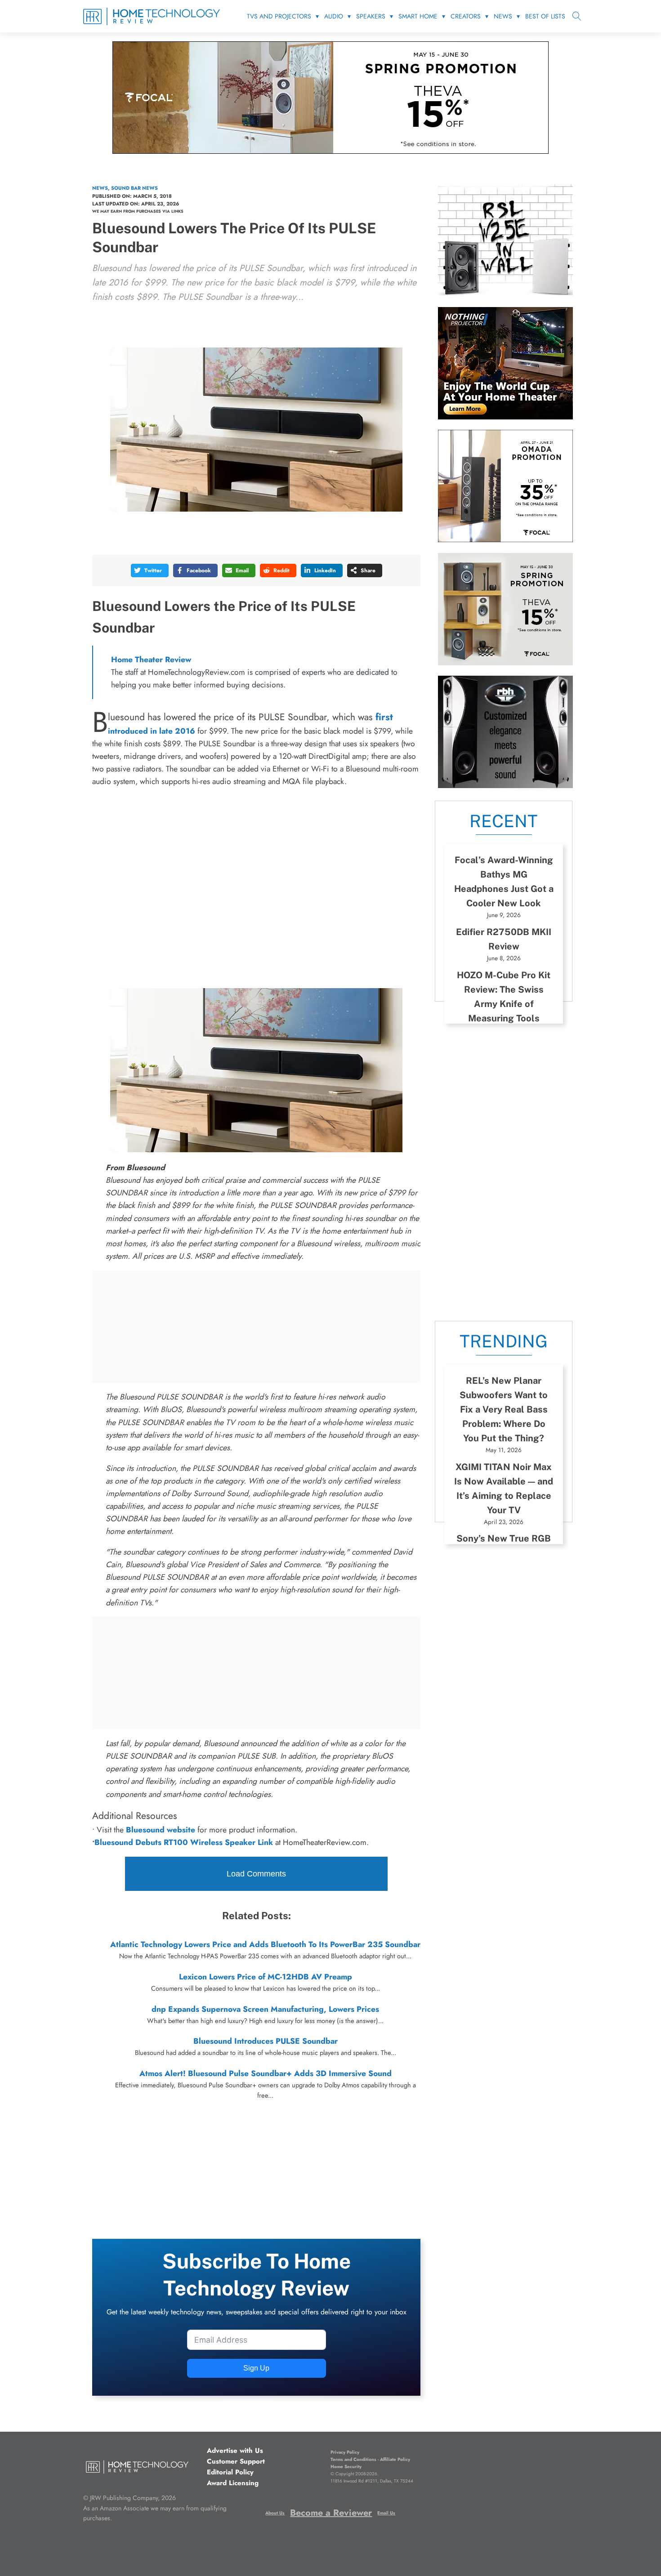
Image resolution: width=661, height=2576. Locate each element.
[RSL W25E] (505, 294)
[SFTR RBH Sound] (505, 785)
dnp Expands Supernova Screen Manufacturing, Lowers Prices (265, 2009)
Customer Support (236, 2461)
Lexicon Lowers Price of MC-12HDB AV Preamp (266, 1977)
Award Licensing (233, 2483)
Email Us (386, 2513)
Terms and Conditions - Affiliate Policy (370, 2459)
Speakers (371, 16)
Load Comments (256, 1874)
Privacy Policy (345, 2452)
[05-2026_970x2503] (330, 151)
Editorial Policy (230, 2472)
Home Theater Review (151, 660)
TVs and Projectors (279, 16)
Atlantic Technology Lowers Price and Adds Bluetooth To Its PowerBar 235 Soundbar (265, 1944)
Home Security (346, 2467)
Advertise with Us (235, 2451)
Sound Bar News (134, 188)
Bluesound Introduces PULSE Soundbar (266, 2041)
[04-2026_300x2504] (505, 539)
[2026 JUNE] (505, 417)
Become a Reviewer (331, 2513)
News (503, 16)
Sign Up (256, 2368)
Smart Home (418, 16)
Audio (334, 16)
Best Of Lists (545, 16)
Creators (466, 16)
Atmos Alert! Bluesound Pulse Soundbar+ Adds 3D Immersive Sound (266, 2073)
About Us (275, 2513)
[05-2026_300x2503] (505, 663)
